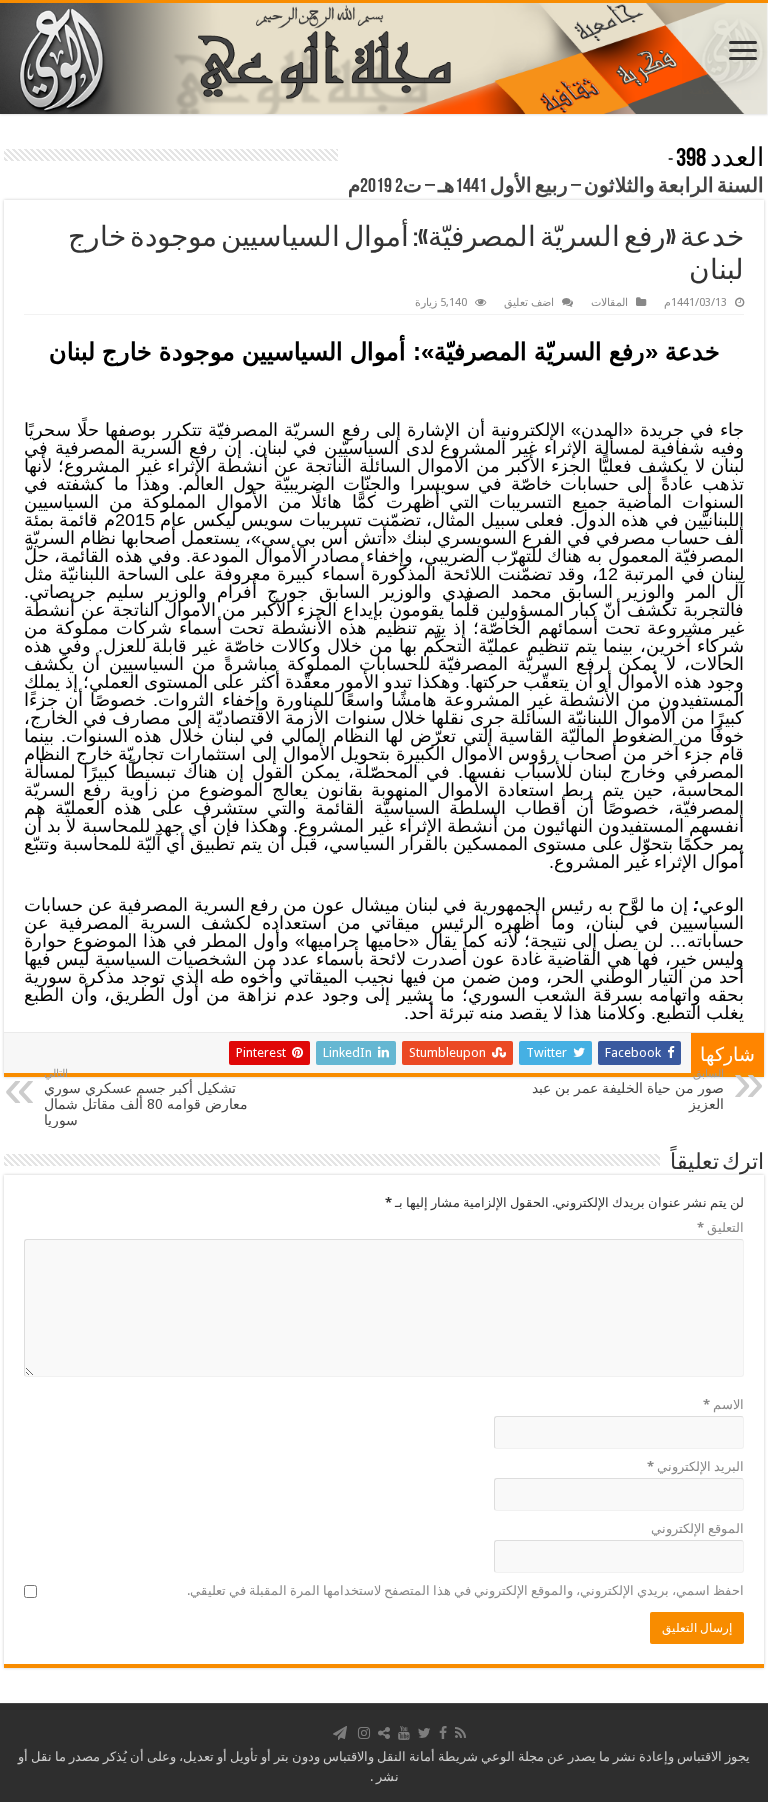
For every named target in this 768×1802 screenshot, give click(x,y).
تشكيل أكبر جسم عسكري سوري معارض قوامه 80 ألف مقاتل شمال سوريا (146, 1097)
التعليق (720, 1227)
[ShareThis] (384, 1733)
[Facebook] (443, 1733)
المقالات (609, 302)
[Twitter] (424, 1733)
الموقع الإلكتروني (697, 1528)
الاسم (723, 1404)
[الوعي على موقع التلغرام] (340, 1733)
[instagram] (364, 1733)
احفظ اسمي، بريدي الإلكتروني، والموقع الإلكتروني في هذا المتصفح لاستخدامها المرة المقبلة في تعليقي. (465, 1590)
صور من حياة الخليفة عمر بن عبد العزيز (628, 1089)
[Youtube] (404, 1733)
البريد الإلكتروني (695, 1466)
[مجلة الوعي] (384, 58)
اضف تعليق (529, 302)
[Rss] (460, 1733)
